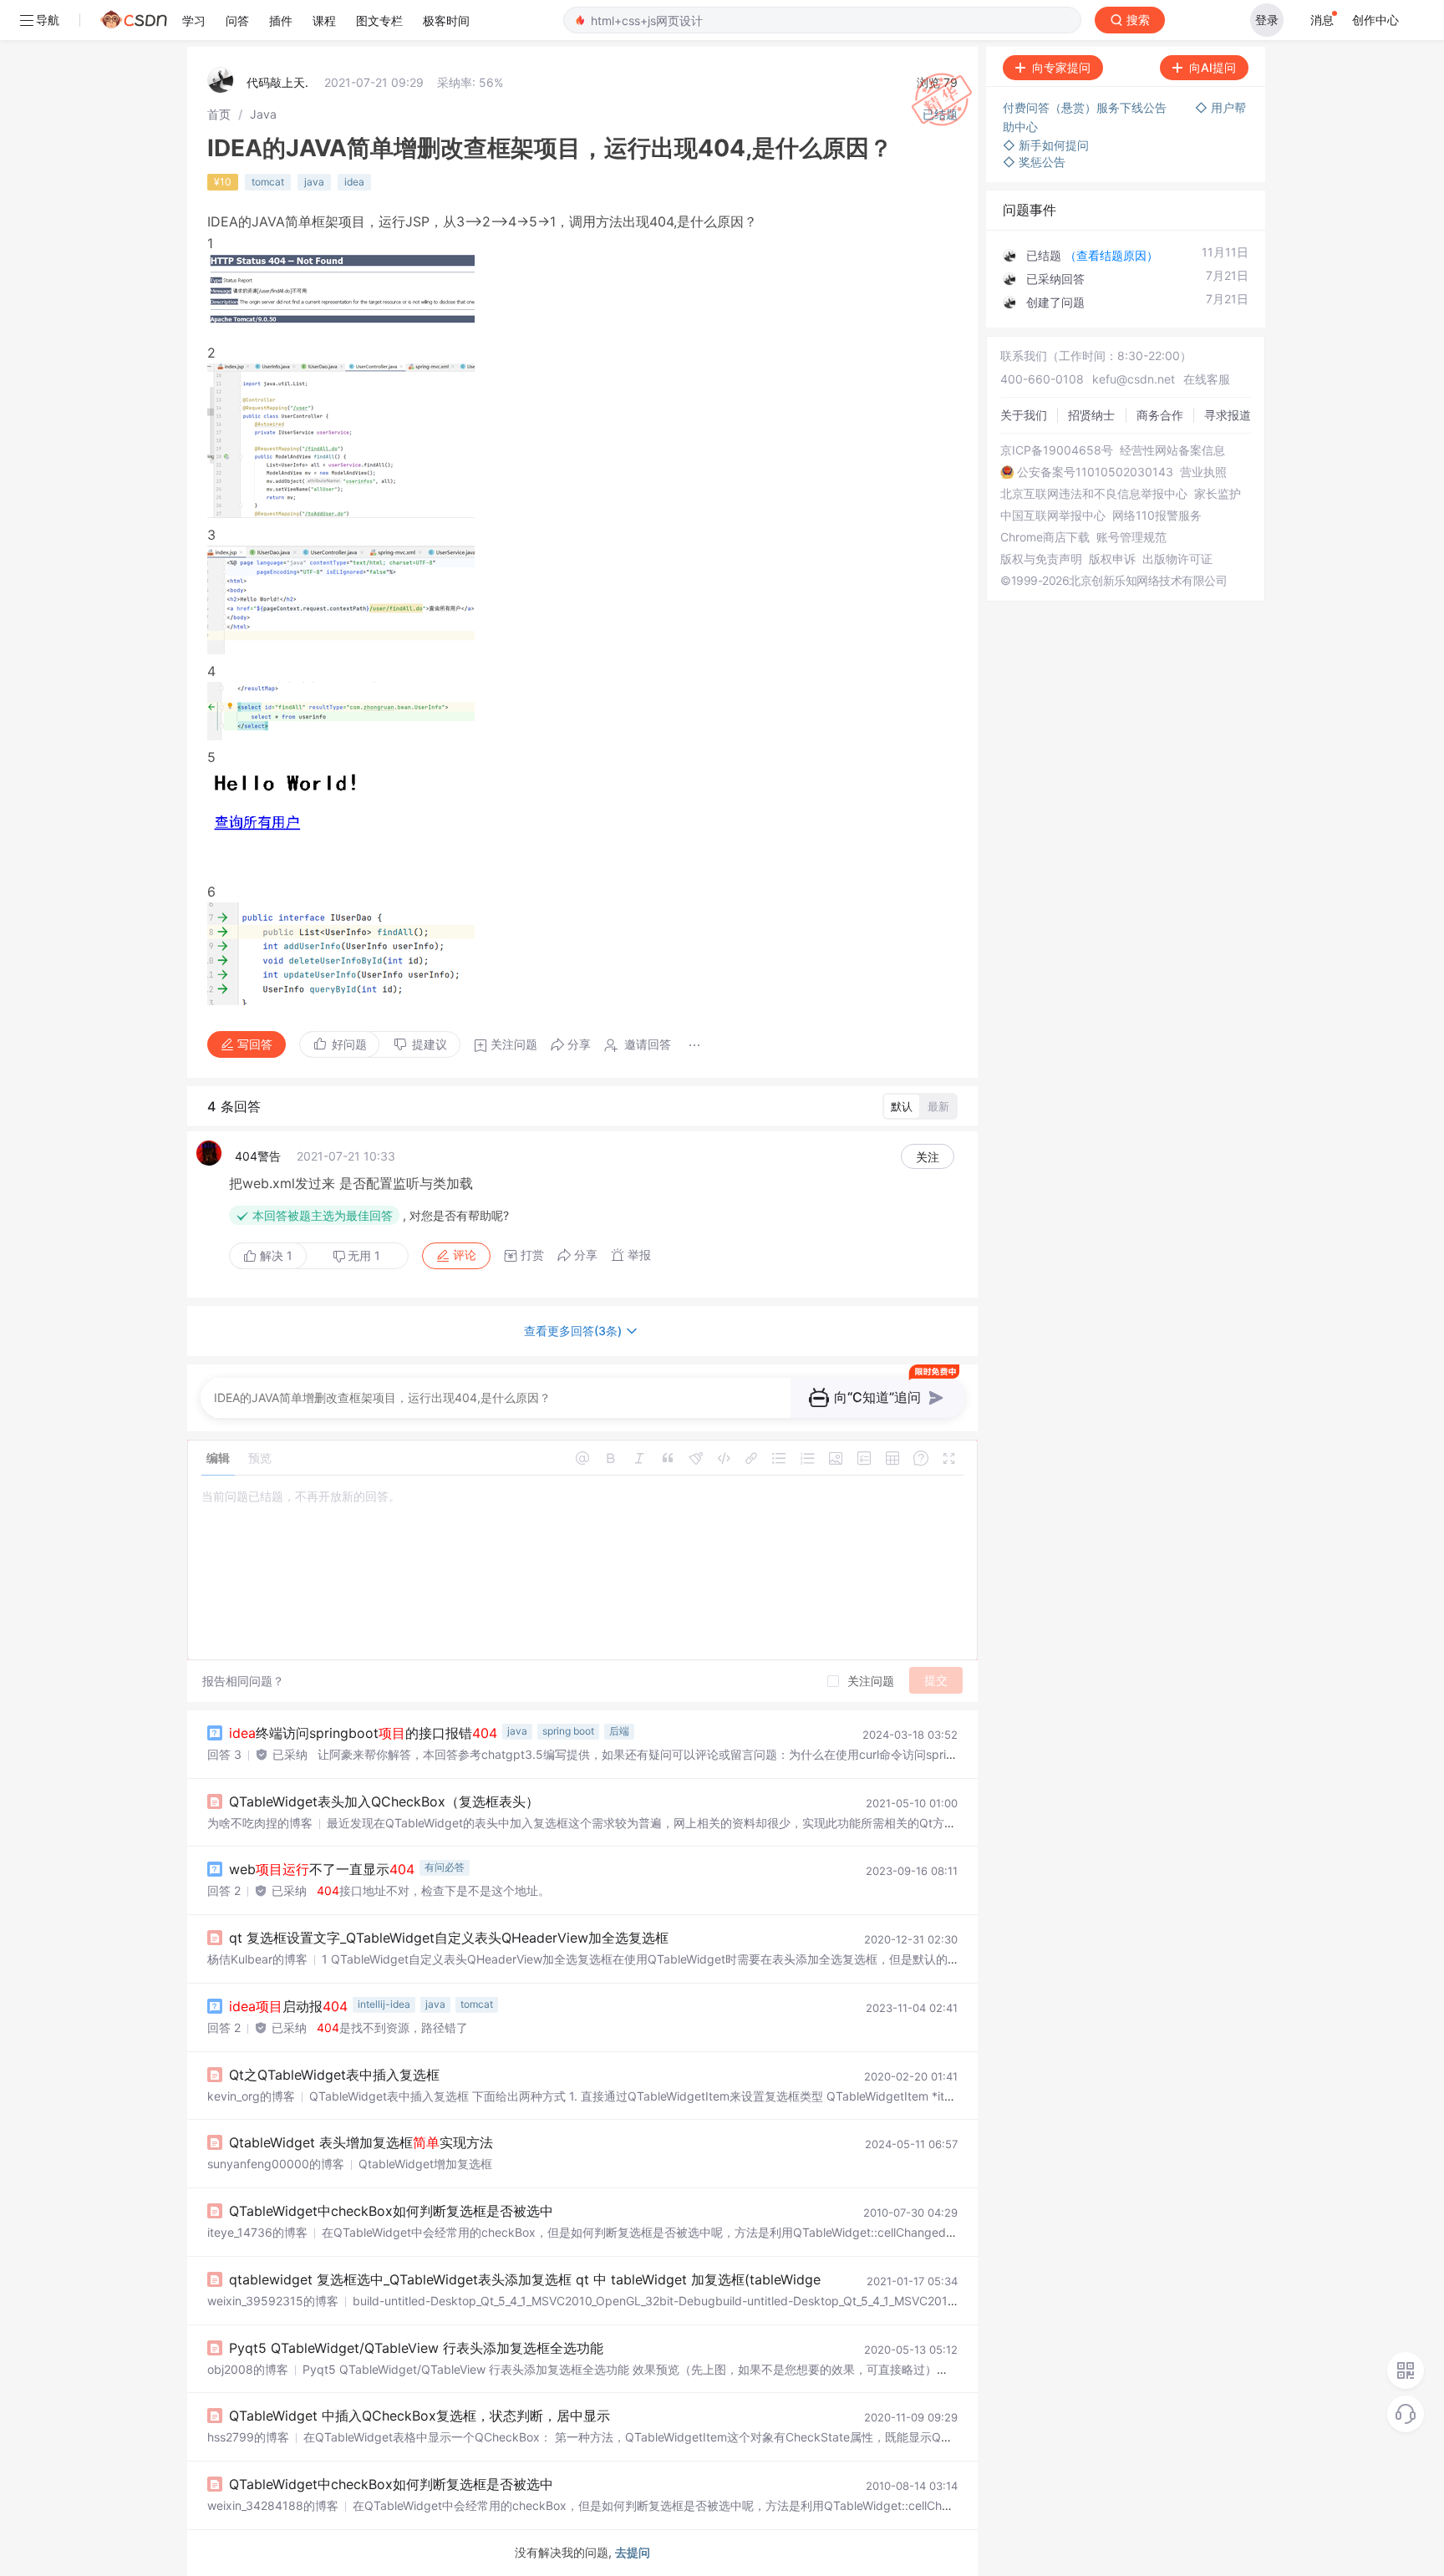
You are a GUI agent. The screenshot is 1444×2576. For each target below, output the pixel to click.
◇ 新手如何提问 (1046, 145)
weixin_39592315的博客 (273, 2301)
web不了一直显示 (322, 1869)
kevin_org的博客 (251, 2096)
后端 (619, 1731)
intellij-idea (384, 2004)
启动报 (288, 2006)
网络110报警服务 (1157, 516)
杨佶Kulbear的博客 (257, 1959)
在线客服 (1207, 379)
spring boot (568, 1731)
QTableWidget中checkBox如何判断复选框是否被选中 (391, 2211)
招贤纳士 (1091, 415)
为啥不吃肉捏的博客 (260, 1823)
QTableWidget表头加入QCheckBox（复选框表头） (384, 1801)
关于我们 (1024, 415)
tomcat (268, 182)
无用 (364, 1255)
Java (263, 114)
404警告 (258, 1156)
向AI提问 (1213, 67)
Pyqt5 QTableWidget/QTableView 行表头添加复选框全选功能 (416, 2348)
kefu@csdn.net (1134, 379)
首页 (219, 114)
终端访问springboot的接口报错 (363, 1733)
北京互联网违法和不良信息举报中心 (1094, 494)
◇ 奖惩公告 (1034, 162)
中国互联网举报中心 (1053, 516)
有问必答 (445, 1867)
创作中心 (1375, 20)
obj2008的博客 (248, 2369)
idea (354, 182)
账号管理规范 (1131, 537)
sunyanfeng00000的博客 (276, 2164)
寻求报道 (1228, 415)
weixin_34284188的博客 (273, 2505)
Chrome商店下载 (1045, 537)
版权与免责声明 (1041, 559)
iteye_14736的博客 (257, 2232)
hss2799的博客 (248, 2437)
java (314, 182)
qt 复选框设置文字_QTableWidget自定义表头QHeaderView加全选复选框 (449, 1938)
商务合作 (1160, 415)
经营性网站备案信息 (1172, 450)
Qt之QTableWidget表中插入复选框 (334, 2075)
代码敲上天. (277, 82)
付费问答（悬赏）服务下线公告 (1086, 107)
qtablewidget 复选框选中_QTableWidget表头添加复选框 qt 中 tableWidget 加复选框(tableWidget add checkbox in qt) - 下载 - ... (626, 2279)
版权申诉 (1112, 559)
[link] (219, 114)
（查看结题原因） (1111, 255)
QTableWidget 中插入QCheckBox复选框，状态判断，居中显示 (419, 2416)
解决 (275, 1255)
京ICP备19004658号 (1057, 450)
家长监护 (1218, 494)
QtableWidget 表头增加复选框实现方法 (361, 2142)
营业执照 (1203, 472)
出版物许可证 (1177, 559)
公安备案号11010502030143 (1095, 472)
